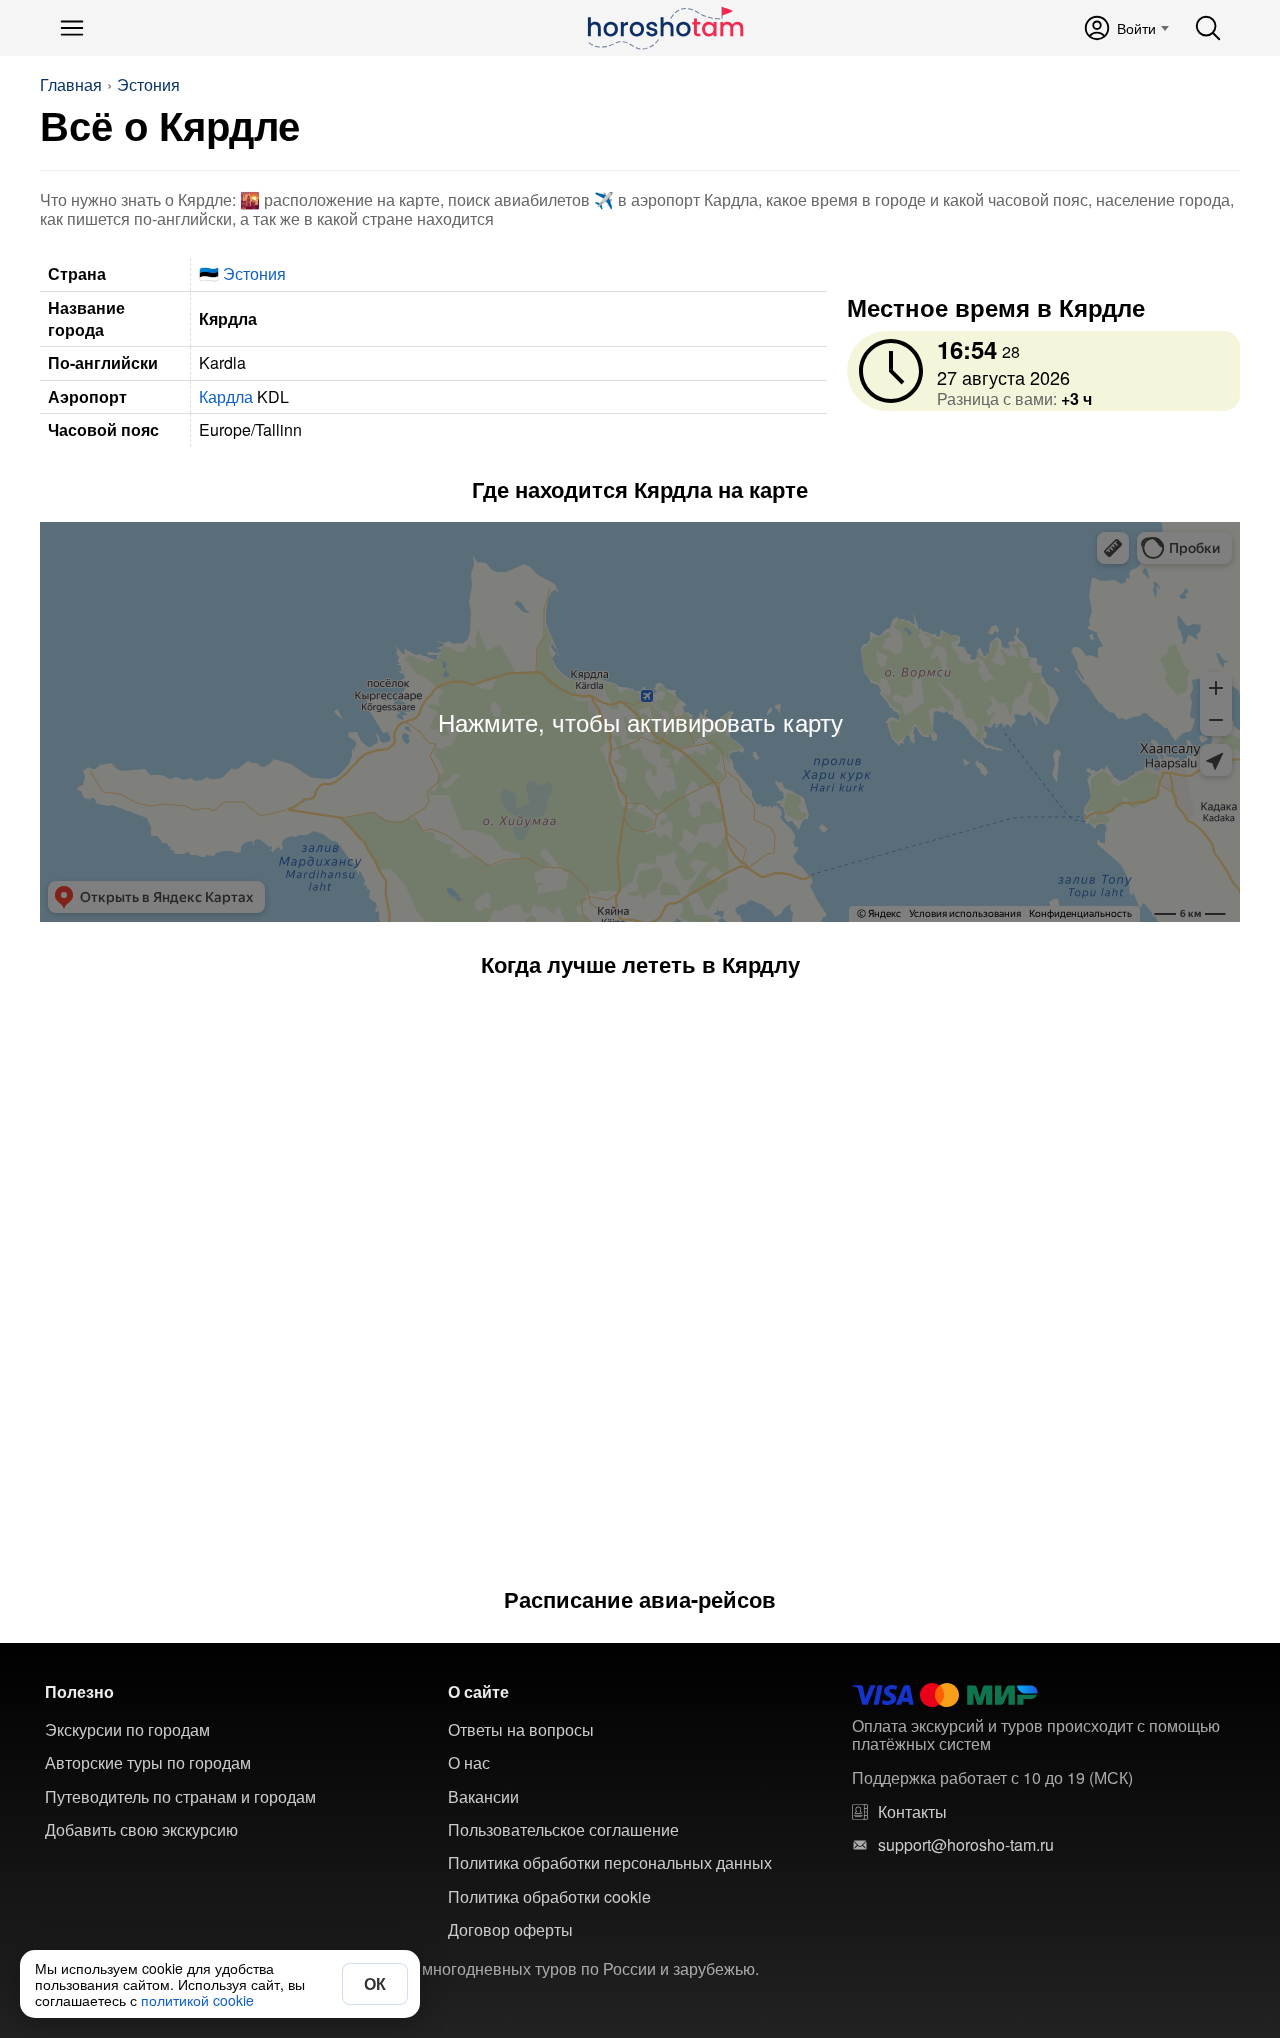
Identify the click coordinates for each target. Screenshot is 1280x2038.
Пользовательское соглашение (563, 1830)
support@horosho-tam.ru (966, 1845)
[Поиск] (1208, 28)
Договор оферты (510, 1930)
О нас (469, 1763)
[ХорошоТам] (664, 28)
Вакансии (483, 1797)
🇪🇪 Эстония (242, 273)
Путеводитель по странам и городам (180, 1797)
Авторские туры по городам (148, 1763)
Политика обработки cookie (549, 1897)
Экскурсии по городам (127, 1730)
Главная (71, 85)
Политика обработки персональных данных (610, 1863)
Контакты (912, 1812)
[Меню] (72, 28)
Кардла (226, 396)
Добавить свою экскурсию (141, 1830)
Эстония (148, 85)
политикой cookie (197, 2000)
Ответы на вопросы (521, 1730)
